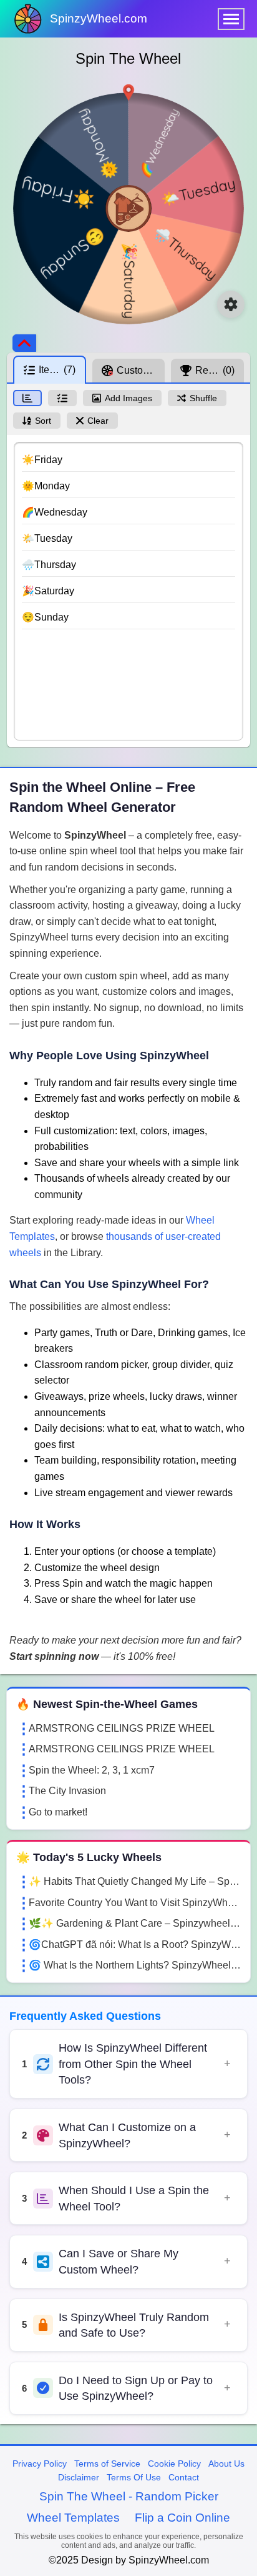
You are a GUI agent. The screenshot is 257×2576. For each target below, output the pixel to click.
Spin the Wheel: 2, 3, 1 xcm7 (92, 1770)
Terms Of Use (134, 2477)
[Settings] (231, 304)
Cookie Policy (174, 2464)
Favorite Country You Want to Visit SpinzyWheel (135, 1903)
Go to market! (58, 1812)
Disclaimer (79, 2477)
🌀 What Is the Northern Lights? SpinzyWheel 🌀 (135, 1965)
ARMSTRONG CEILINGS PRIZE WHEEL (122, 1728)
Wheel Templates (73, 2518)
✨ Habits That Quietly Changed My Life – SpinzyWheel (135, 1881)
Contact (184, 2477)
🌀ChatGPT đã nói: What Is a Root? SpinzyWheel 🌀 (135, 1944)
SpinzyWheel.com (99, 18)
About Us (226, 2464)
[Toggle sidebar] (24, 343)
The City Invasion (67, 1791)
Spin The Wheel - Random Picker (129, 2496)
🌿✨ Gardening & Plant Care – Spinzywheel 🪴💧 (135, 1923)
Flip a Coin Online (182, 2518)
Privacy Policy (40, 2464)
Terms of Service (107, 2464)
